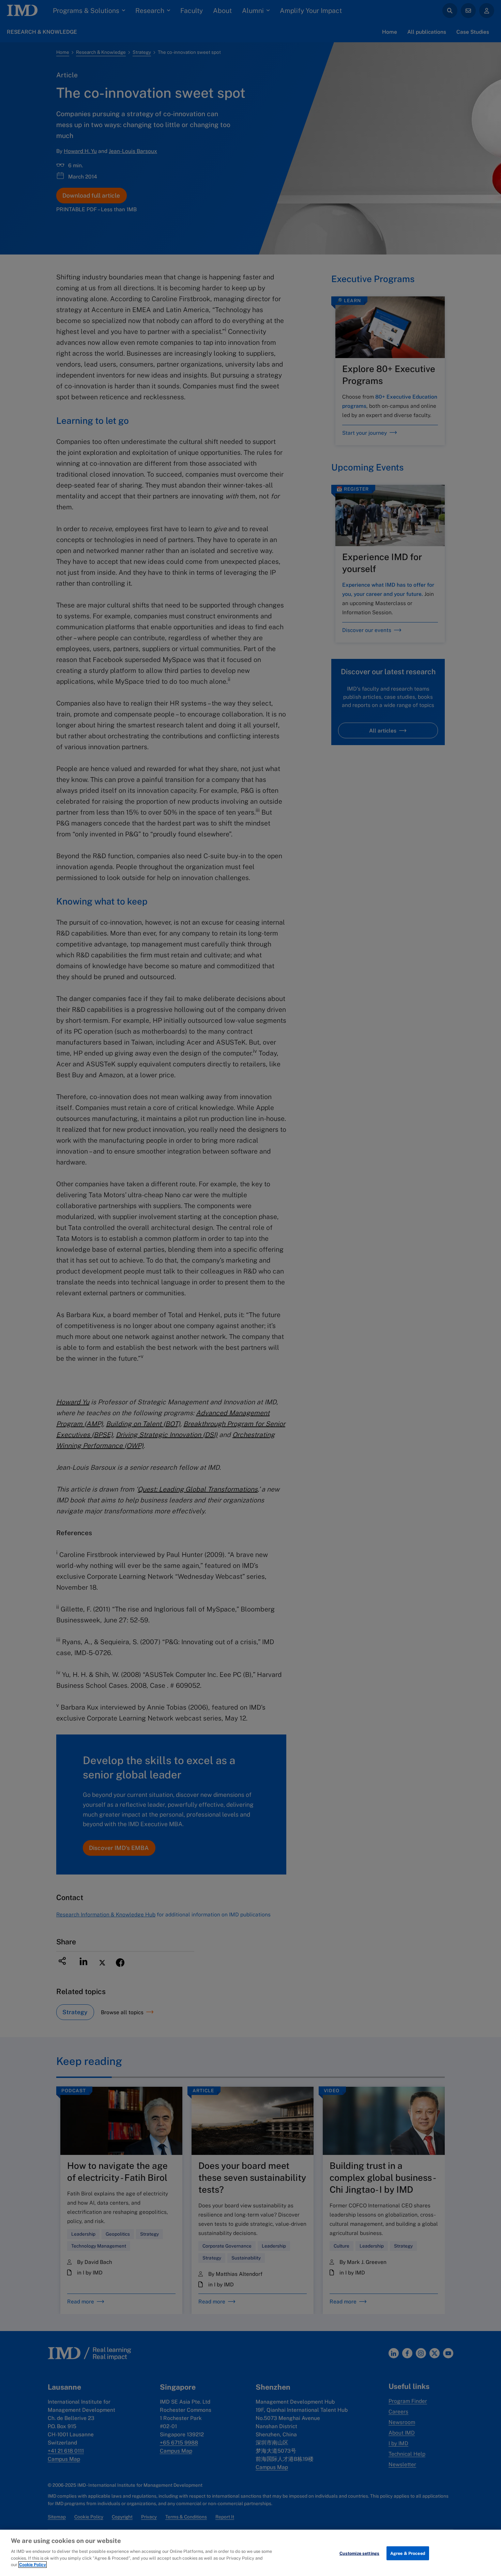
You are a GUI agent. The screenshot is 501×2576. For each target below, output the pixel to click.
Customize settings (359, 2553)
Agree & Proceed (408, 2553)
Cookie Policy (33, 2565)
